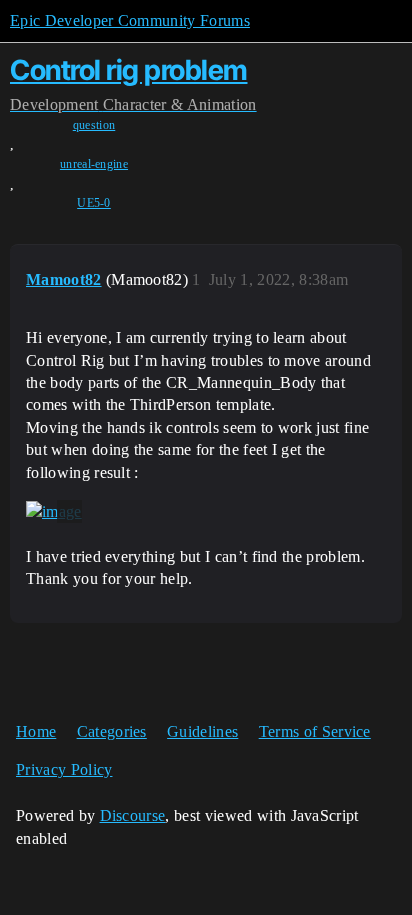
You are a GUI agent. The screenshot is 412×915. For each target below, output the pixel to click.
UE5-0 (94, 203)
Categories (112, 731)
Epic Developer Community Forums (130, 20)
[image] (54, 512)
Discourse (133, 815)
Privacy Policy (64, 769)
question (94, 125)
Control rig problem (129, 70)
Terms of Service (315, 731)
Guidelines (202, 731)
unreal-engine (94, 164)
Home (36, 731)
